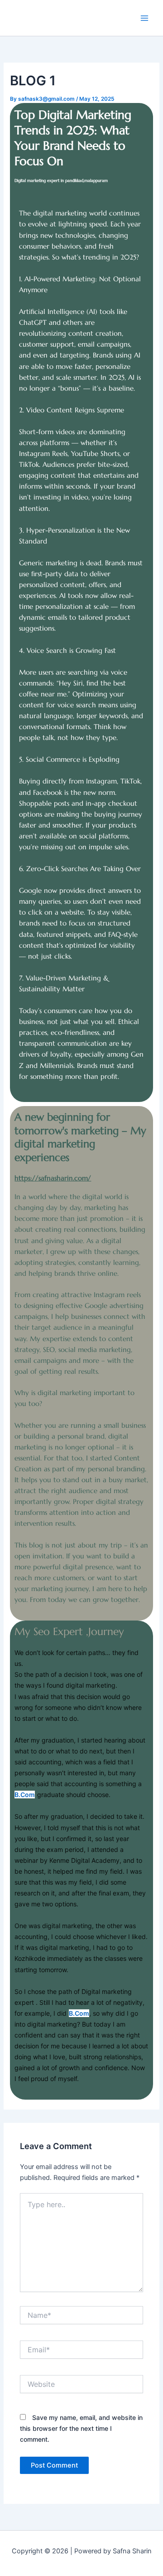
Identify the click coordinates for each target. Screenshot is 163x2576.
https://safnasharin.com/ (53, 1178)
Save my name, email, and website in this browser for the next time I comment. (81, 2428)
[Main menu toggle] (144, 18)
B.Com (25, 1795)
